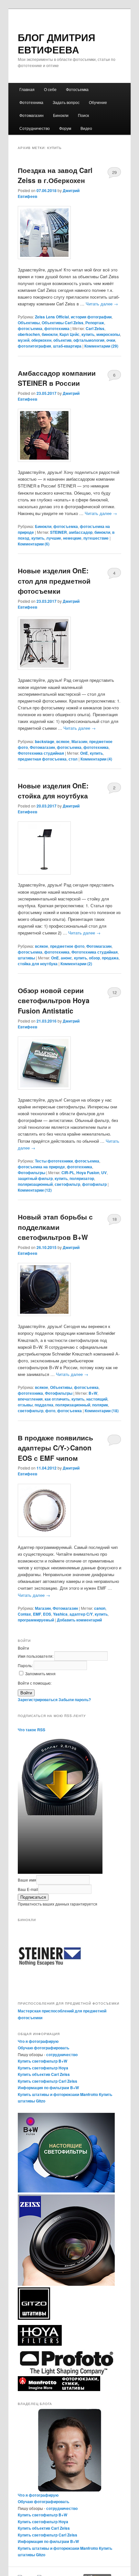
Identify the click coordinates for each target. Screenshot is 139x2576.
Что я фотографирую (38, 2041)
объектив (62, 340)
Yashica (60, 1614)
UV (104, 1173)
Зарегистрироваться (38, 1700)
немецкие (72, 538)
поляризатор (82, 1178)
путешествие (96, 538)
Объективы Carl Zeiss (63, 323)
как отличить (57, 1399)
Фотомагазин (32, 115)
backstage (45, 741)
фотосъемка (30, 328)
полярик (100, 1405)
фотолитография (34, 346)
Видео (86, 128)
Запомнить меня (40, 1673)
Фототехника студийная (41, 753)
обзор (94, 958)
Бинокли (61, 115)
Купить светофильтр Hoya (43, 2068)
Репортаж (95, 323)
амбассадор (81, 532)
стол (73, 759)
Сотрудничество (35, 128)
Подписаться (33, 1897)
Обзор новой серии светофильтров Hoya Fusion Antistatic (54, 1000)
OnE (84, 753)
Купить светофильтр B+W (43, 2061)
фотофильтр (94, 1184)
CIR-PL (68, 1173)
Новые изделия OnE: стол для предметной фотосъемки (54, 581)
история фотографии (91, 317)
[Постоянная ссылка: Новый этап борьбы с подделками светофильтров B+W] (70, 1289)
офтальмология (89, 340)
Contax (24, 1614)
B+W (93, 1393)
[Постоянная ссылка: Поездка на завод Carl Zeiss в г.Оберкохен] (70, 233)
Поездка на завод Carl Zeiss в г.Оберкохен (55, 175)
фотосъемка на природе (41, 1167)
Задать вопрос (66, 102)
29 (114, 172)
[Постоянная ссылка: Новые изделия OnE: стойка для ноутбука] (70, 848)
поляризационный (35, 1184)
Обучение (98, 102)
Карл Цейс (69, 334)
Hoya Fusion (88, 1173)
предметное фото (67, 946)
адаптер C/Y (81, 1614)
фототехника (57, 328)
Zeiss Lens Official (52, 317)
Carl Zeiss (95, 328)
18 (114, 1219)
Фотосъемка (77, 89)
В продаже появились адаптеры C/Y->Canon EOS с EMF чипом (55, 1448)
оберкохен (41, 340)
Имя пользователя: (36, 1656)
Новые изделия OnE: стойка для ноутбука (53, 791)
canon (100, 1608)
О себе (50, 89)
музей (24, 340)
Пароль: (26, 1665)
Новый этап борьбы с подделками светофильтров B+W (55, 1227)
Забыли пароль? (75, 1700)
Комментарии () (101, 346)
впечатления (30, 1399)
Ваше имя (27, 1880)
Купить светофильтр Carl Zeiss (48, 2081)
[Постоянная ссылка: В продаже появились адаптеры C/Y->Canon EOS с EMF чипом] (70, 1510)
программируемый (36, 1620)
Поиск (83, 115)
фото (50, 1411)
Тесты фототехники (54, 1161)
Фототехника (31, 102)
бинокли (50, 334)
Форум (65, 128)
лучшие (54, 538)
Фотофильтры (32, 1173)
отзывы (25, 1405)
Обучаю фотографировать (43, 2048)
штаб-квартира (67, 346)
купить (88, 334)
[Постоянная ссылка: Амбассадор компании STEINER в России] (70, 435)
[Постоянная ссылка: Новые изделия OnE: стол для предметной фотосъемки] (70, 643)
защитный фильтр (35, 1178)
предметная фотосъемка (42, 759)
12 (114, 992)
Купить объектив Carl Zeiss (44, 2074)
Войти (26, 1693)
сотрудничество (62, 2055)
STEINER (59, 532)
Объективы (29, 323)
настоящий (97, 1399)
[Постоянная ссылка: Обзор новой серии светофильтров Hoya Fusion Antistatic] (70, 1063)
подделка (44, 1405)
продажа (110, 958)
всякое (63, 741)
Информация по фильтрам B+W (48, 2088)
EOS (47, 1614)
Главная (27, 89)
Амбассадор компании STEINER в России (57, 378)
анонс (66, 958)
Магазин (79, 741)
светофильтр (67, 1184)
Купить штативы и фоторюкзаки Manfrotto (58, 2094)
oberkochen (29, 334)
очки (111, 340)
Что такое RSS (32, 1730)
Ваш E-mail (28, 1889)
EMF (37, 1614)
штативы (26, 958)
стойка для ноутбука (38, 964)
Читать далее (102, 304)
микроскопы (108, 334)
